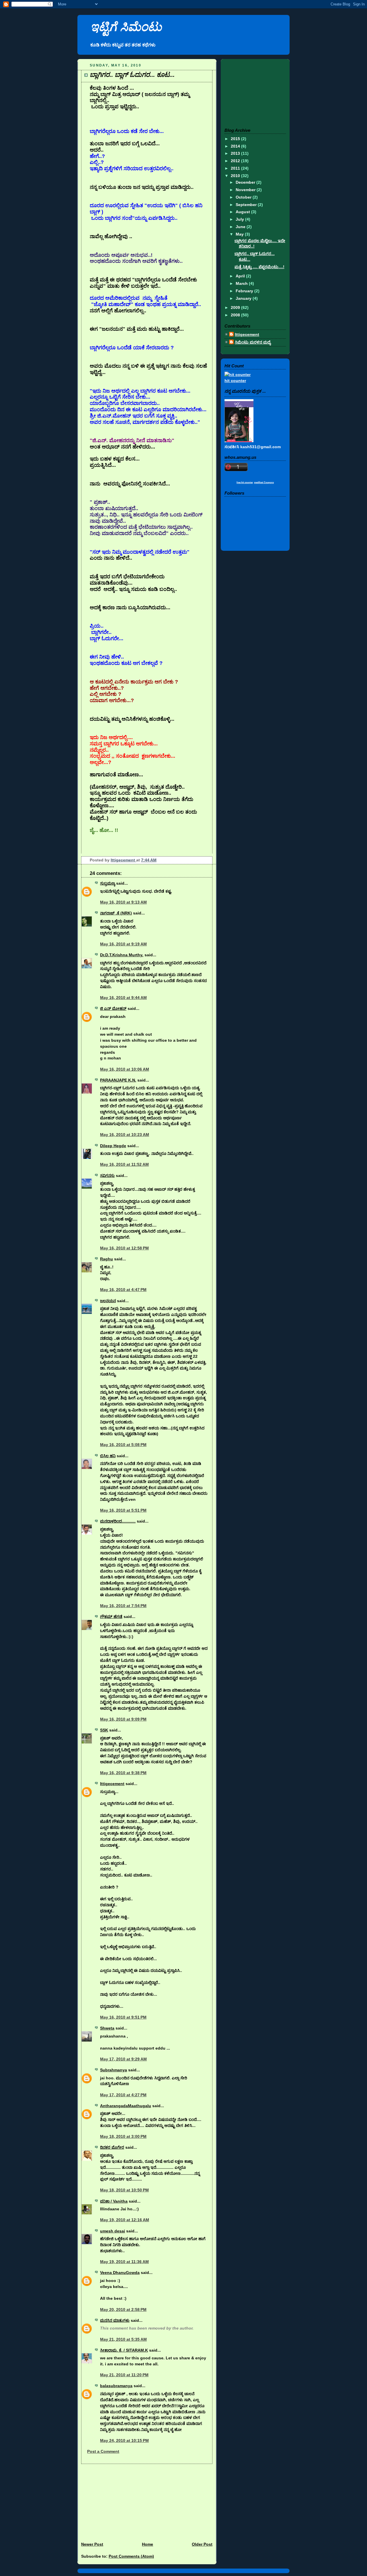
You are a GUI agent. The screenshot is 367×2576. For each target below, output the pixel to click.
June (241, 227)
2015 (236, 139)
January (244, 298)
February (245, 291)
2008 (236, 315)
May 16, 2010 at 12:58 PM (124, 1248)
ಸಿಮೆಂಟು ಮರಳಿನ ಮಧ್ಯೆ (253, 342)
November (246, 190)
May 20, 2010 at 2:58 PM (123, 2309)
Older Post (202, 2544)
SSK (104, 1730)
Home (148, 2544)
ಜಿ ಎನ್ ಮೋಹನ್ (113, 1008)
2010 (236, 176)
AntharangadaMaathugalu (126, 2106)
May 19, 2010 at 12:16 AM (125, 2220)
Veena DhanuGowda (120, 2273)
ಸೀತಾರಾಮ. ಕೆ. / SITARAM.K (124, 2350)
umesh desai (113, 2231)
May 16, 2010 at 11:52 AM (124, 1164)
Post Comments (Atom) (131, 2556)
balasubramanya (116, 2386)
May (240, 234)
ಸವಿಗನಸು (107, 1176)
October (244, 197)
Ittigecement (123, 860)
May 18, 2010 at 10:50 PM (124, 2190)
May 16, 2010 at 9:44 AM (123, 998)
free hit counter (245, 482)
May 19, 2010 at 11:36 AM (124, 2262)
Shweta (107, 2028)
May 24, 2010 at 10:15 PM (124, 2440)
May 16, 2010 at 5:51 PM (123, 1510)
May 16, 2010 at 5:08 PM (123, 1445)
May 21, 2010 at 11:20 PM (124, 2375)
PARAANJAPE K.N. (118, 1080)
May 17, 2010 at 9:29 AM (123, 2059)
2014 (236, 146)
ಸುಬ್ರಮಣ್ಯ (108, 883)
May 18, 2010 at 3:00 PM (123, 2136)
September (247, 205)
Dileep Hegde (113, 1146)
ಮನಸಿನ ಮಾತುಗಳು (115, 2320)
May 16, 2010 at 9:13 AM (123, 902)
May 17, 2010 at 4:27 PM (123, 2095)
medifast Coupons (264, 482)
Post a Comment (103, 2451)
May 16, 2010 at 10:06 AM (125, 1069)
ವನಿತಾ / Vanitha (114, 2201)
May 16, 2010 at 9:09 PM (123, 1719)
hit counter (235, 381)
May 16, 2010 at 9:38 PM (123, 1773)
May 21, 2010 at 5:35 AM (123, 2339)
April (241, 276)
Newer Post (92, 2544)
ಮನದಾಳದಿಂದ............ (118, 1521)
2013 (236, 153)
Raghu (107, 1259)
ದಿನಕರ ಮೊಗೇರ (112, 2147)
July (240, 219)
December (246, 182)
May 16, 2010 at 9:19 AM (123, 944)
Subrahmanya (114, 2070)
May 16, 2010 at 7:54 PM (123, 1606)
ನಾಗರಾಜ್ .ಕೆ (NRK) (116, 913)
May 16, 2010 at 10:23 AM (125, 1135)
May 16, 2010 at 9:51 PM (123, 2017)
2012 (236, 161)
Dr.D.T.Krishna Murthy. (122, 955)
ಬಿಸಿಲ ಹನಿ (108, 1456)
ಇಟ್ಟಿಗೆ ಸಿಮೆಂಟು (126, 27)
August (243, 212)
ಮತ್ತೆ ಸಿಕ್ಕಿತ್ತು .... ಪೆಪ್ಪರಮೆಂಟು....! (259, 267)
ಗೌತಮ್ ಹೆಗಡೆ (111, 1617)
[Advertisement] (120, 2500)
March (242, 283)
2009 (236, 307)
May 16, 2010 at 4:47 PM (123, 1290)
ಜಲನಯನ (108, 1301)
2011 (236, 168)
